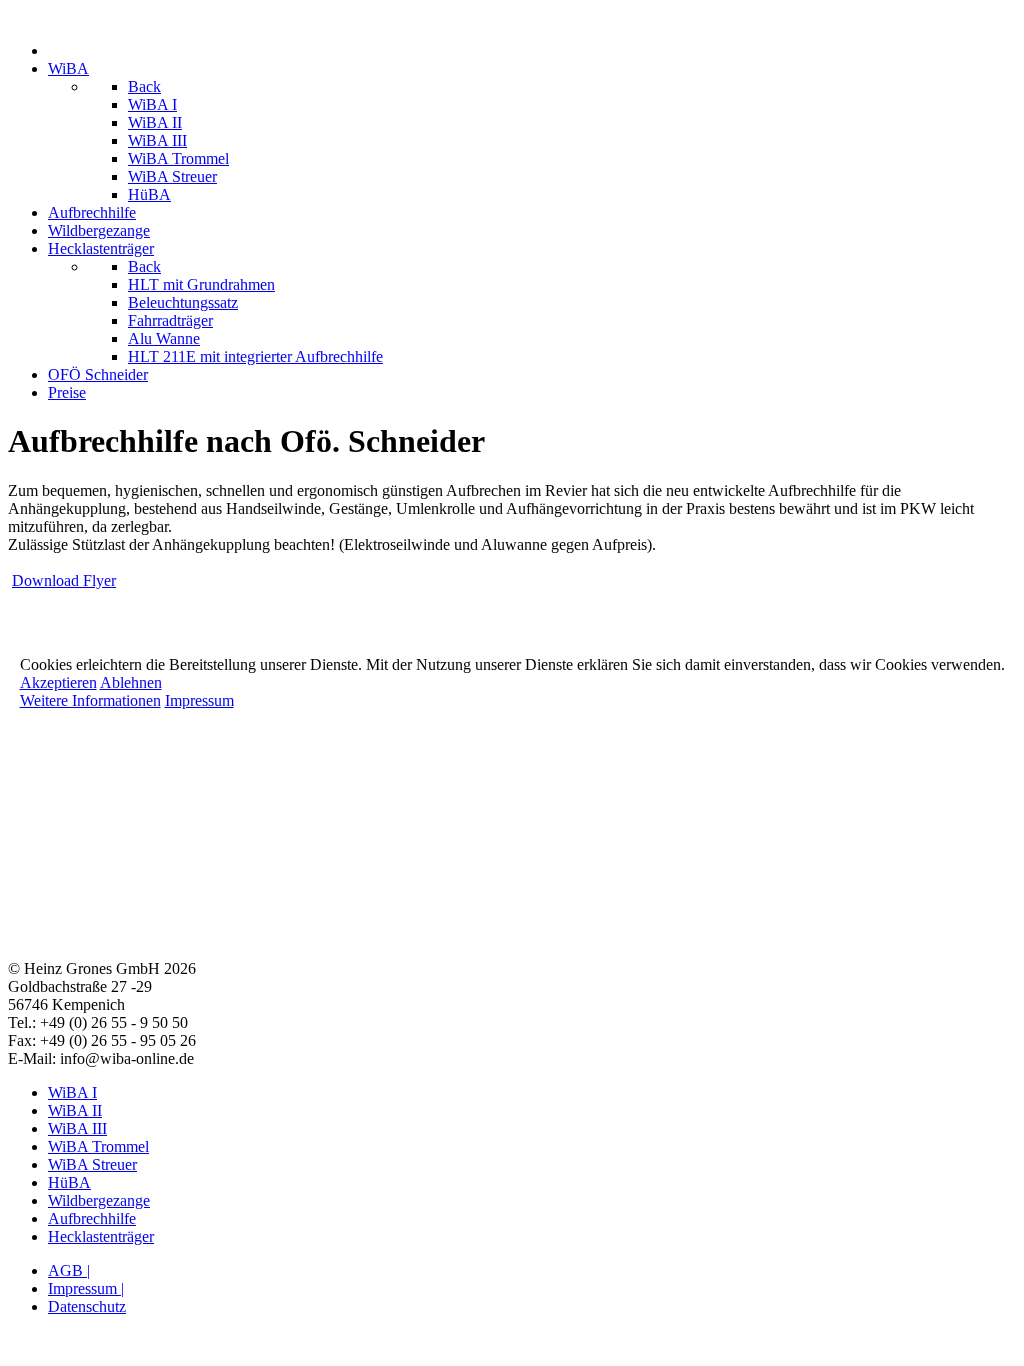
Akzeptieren (58, 682)
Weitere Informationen (90, 700)
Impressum (199, 700)
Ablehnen (131, 682)
